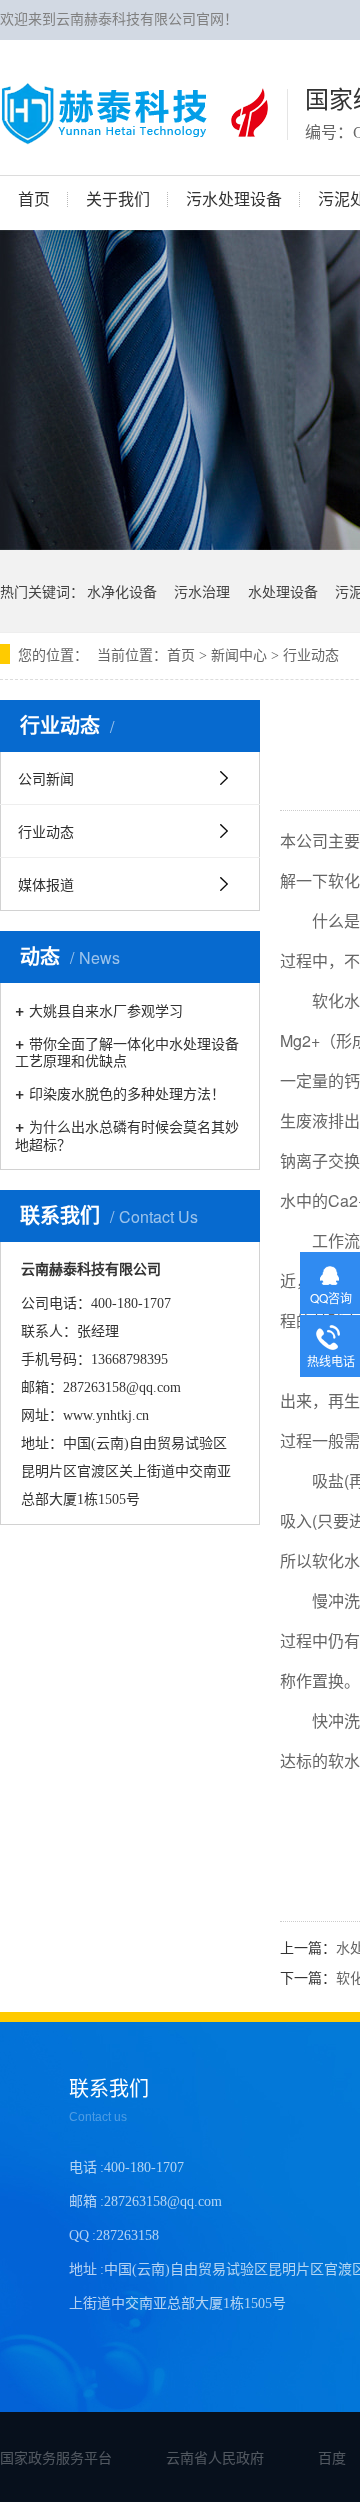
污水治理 (202, 591)
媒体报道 (46, 884)
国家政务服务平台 (56, 2457)
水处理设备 (283, 591)
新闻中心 (239, 655)
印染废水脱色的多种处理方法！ (127, 1092)
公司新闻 (46, 778)
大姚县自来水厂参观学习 (106, 1009)
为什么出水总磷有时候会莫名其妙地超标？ (127, 1134)
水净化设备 (122, 591)
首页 (181, 655)
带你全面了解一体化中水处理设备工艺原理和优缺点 (127, 1051)
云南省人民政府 (215, 2457)
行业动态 (311, 655)
